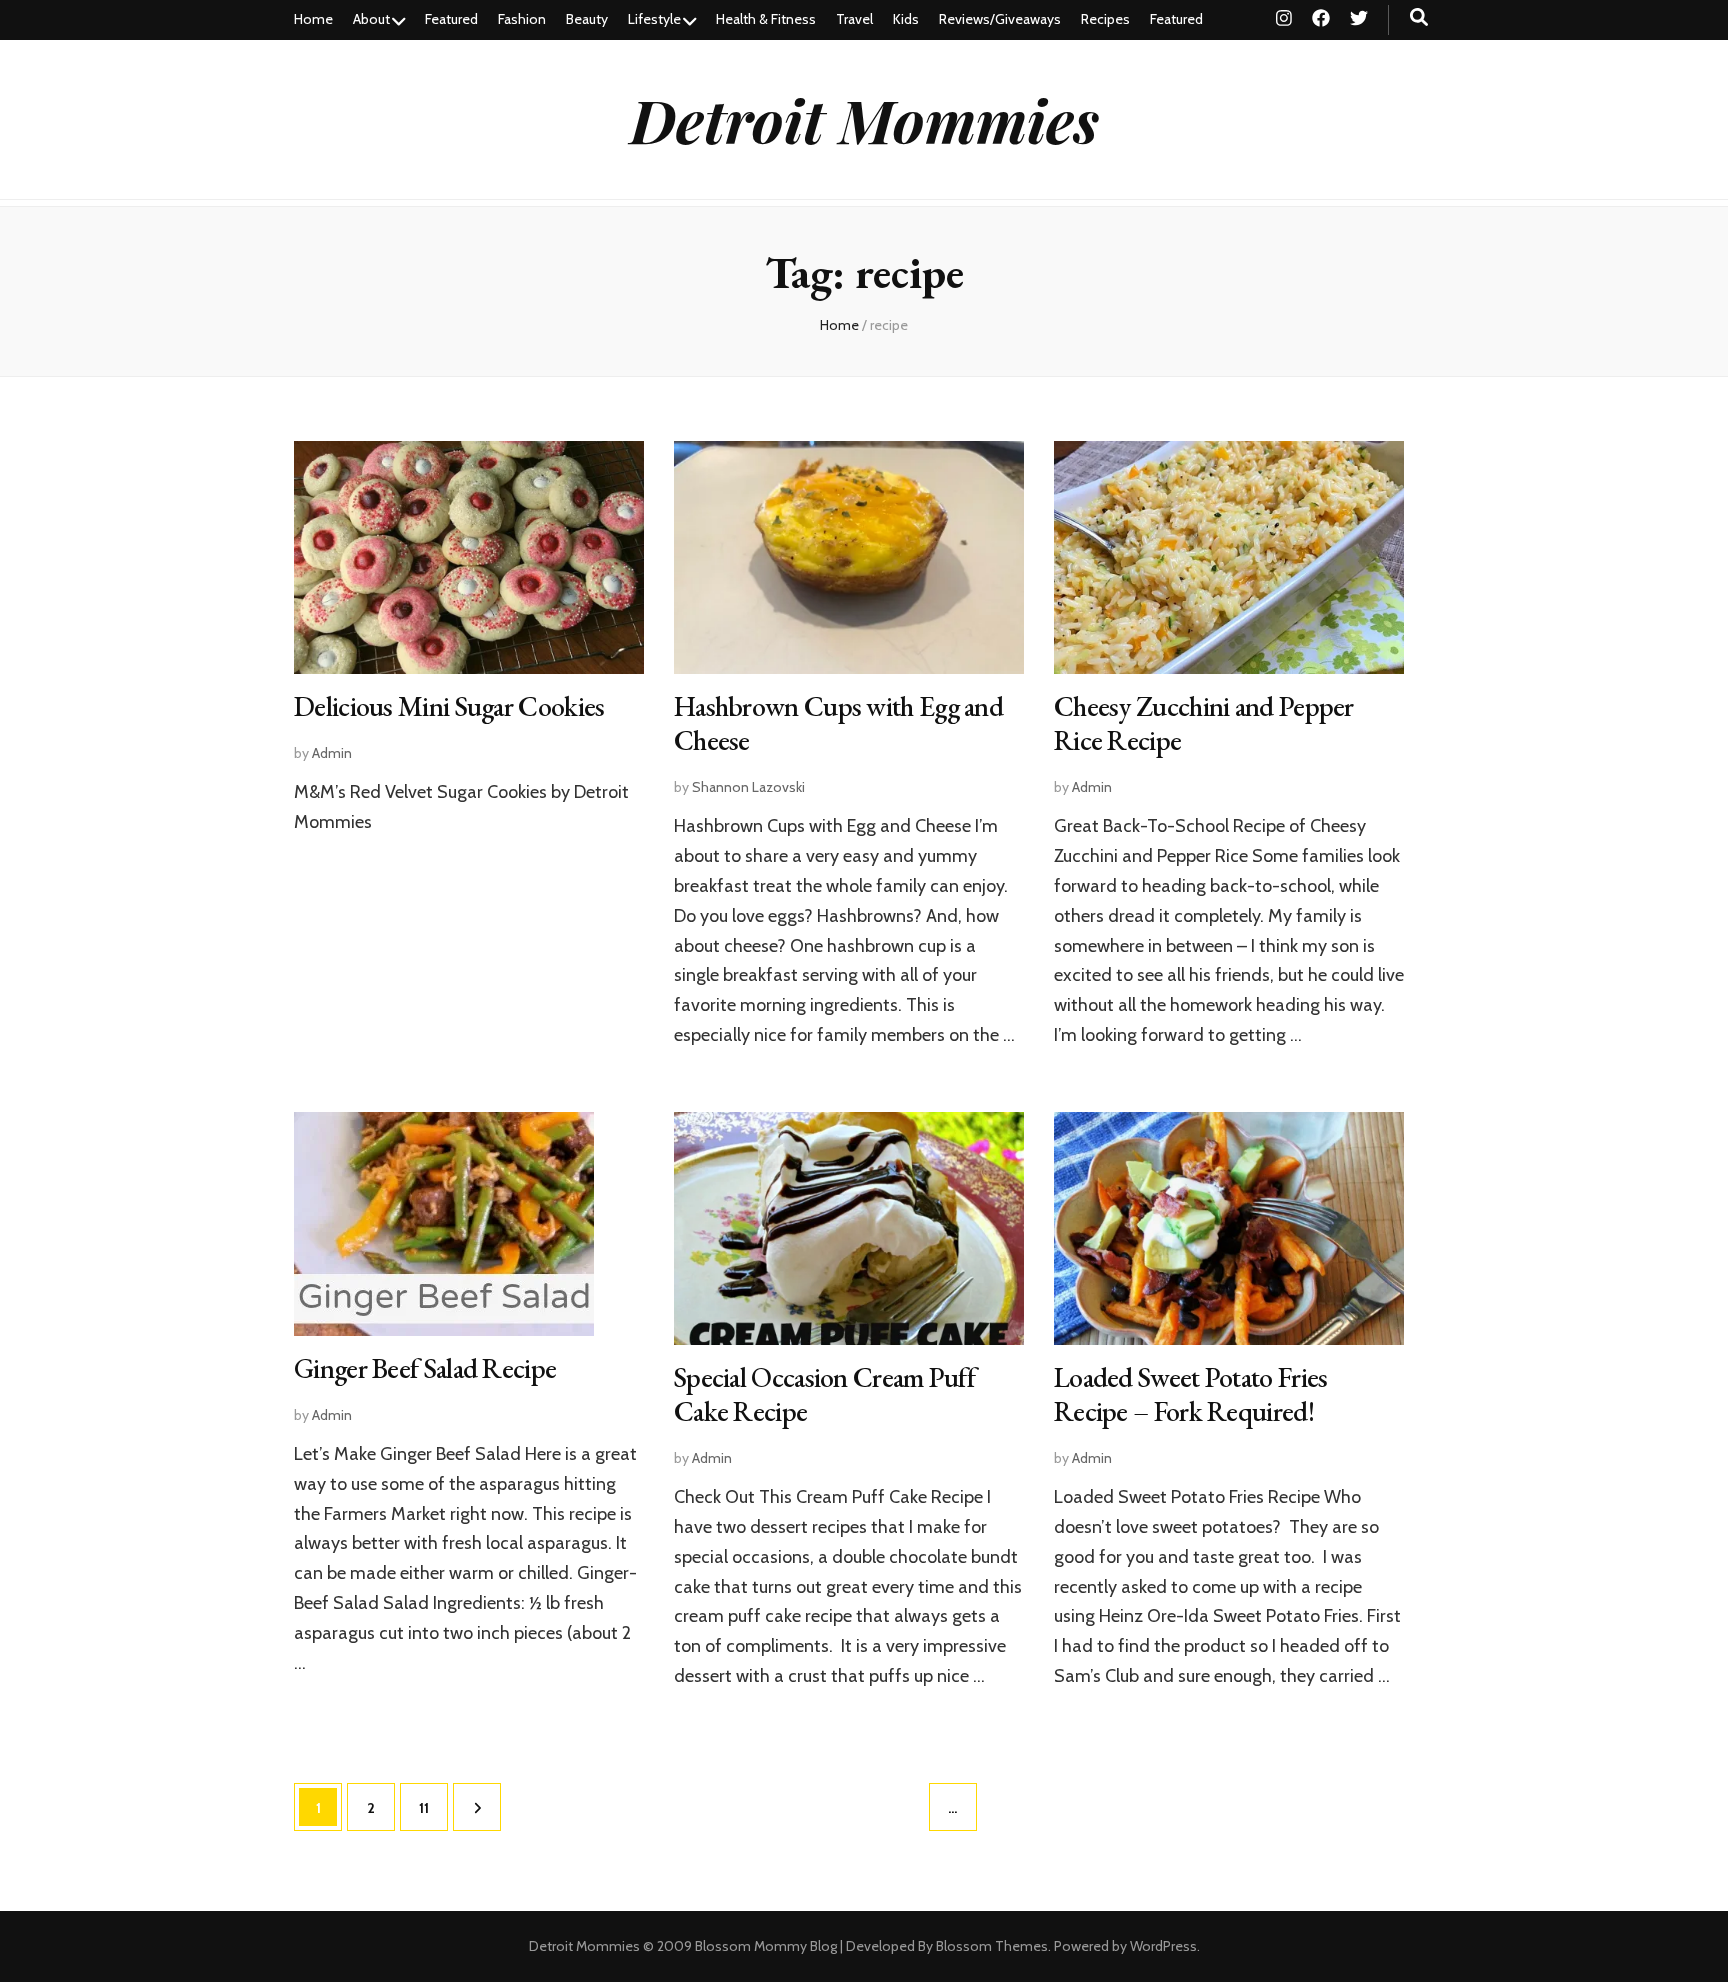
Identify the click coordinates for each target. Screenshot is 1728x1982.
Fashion (522, 19)
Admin (332, 753)
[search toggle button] (1419, 17)
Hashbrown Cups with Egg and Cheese (838, 723)
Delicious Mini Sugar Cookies (449, 706)
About (371, 19)
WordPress (1163, 1946)
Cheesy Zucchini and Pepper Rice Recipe (1204, 723)
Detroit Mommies (864, 119)
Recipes (1105, 19)
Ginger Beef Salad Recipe (425, 1368)
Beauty (587, 19)
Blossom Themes (992, 1946)
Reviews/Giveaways (1000, 19)
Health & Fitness (766, 19)
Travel (854, 19)
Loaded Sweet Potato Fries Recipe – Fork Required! (1191, 1394)
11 (433, 1807)
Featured (451, 19)
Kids (906, 19)
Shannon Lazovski (748, 787)
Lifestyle (654, 19)
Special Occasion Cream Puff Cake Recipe (824, 1394)
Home (313, 19)
